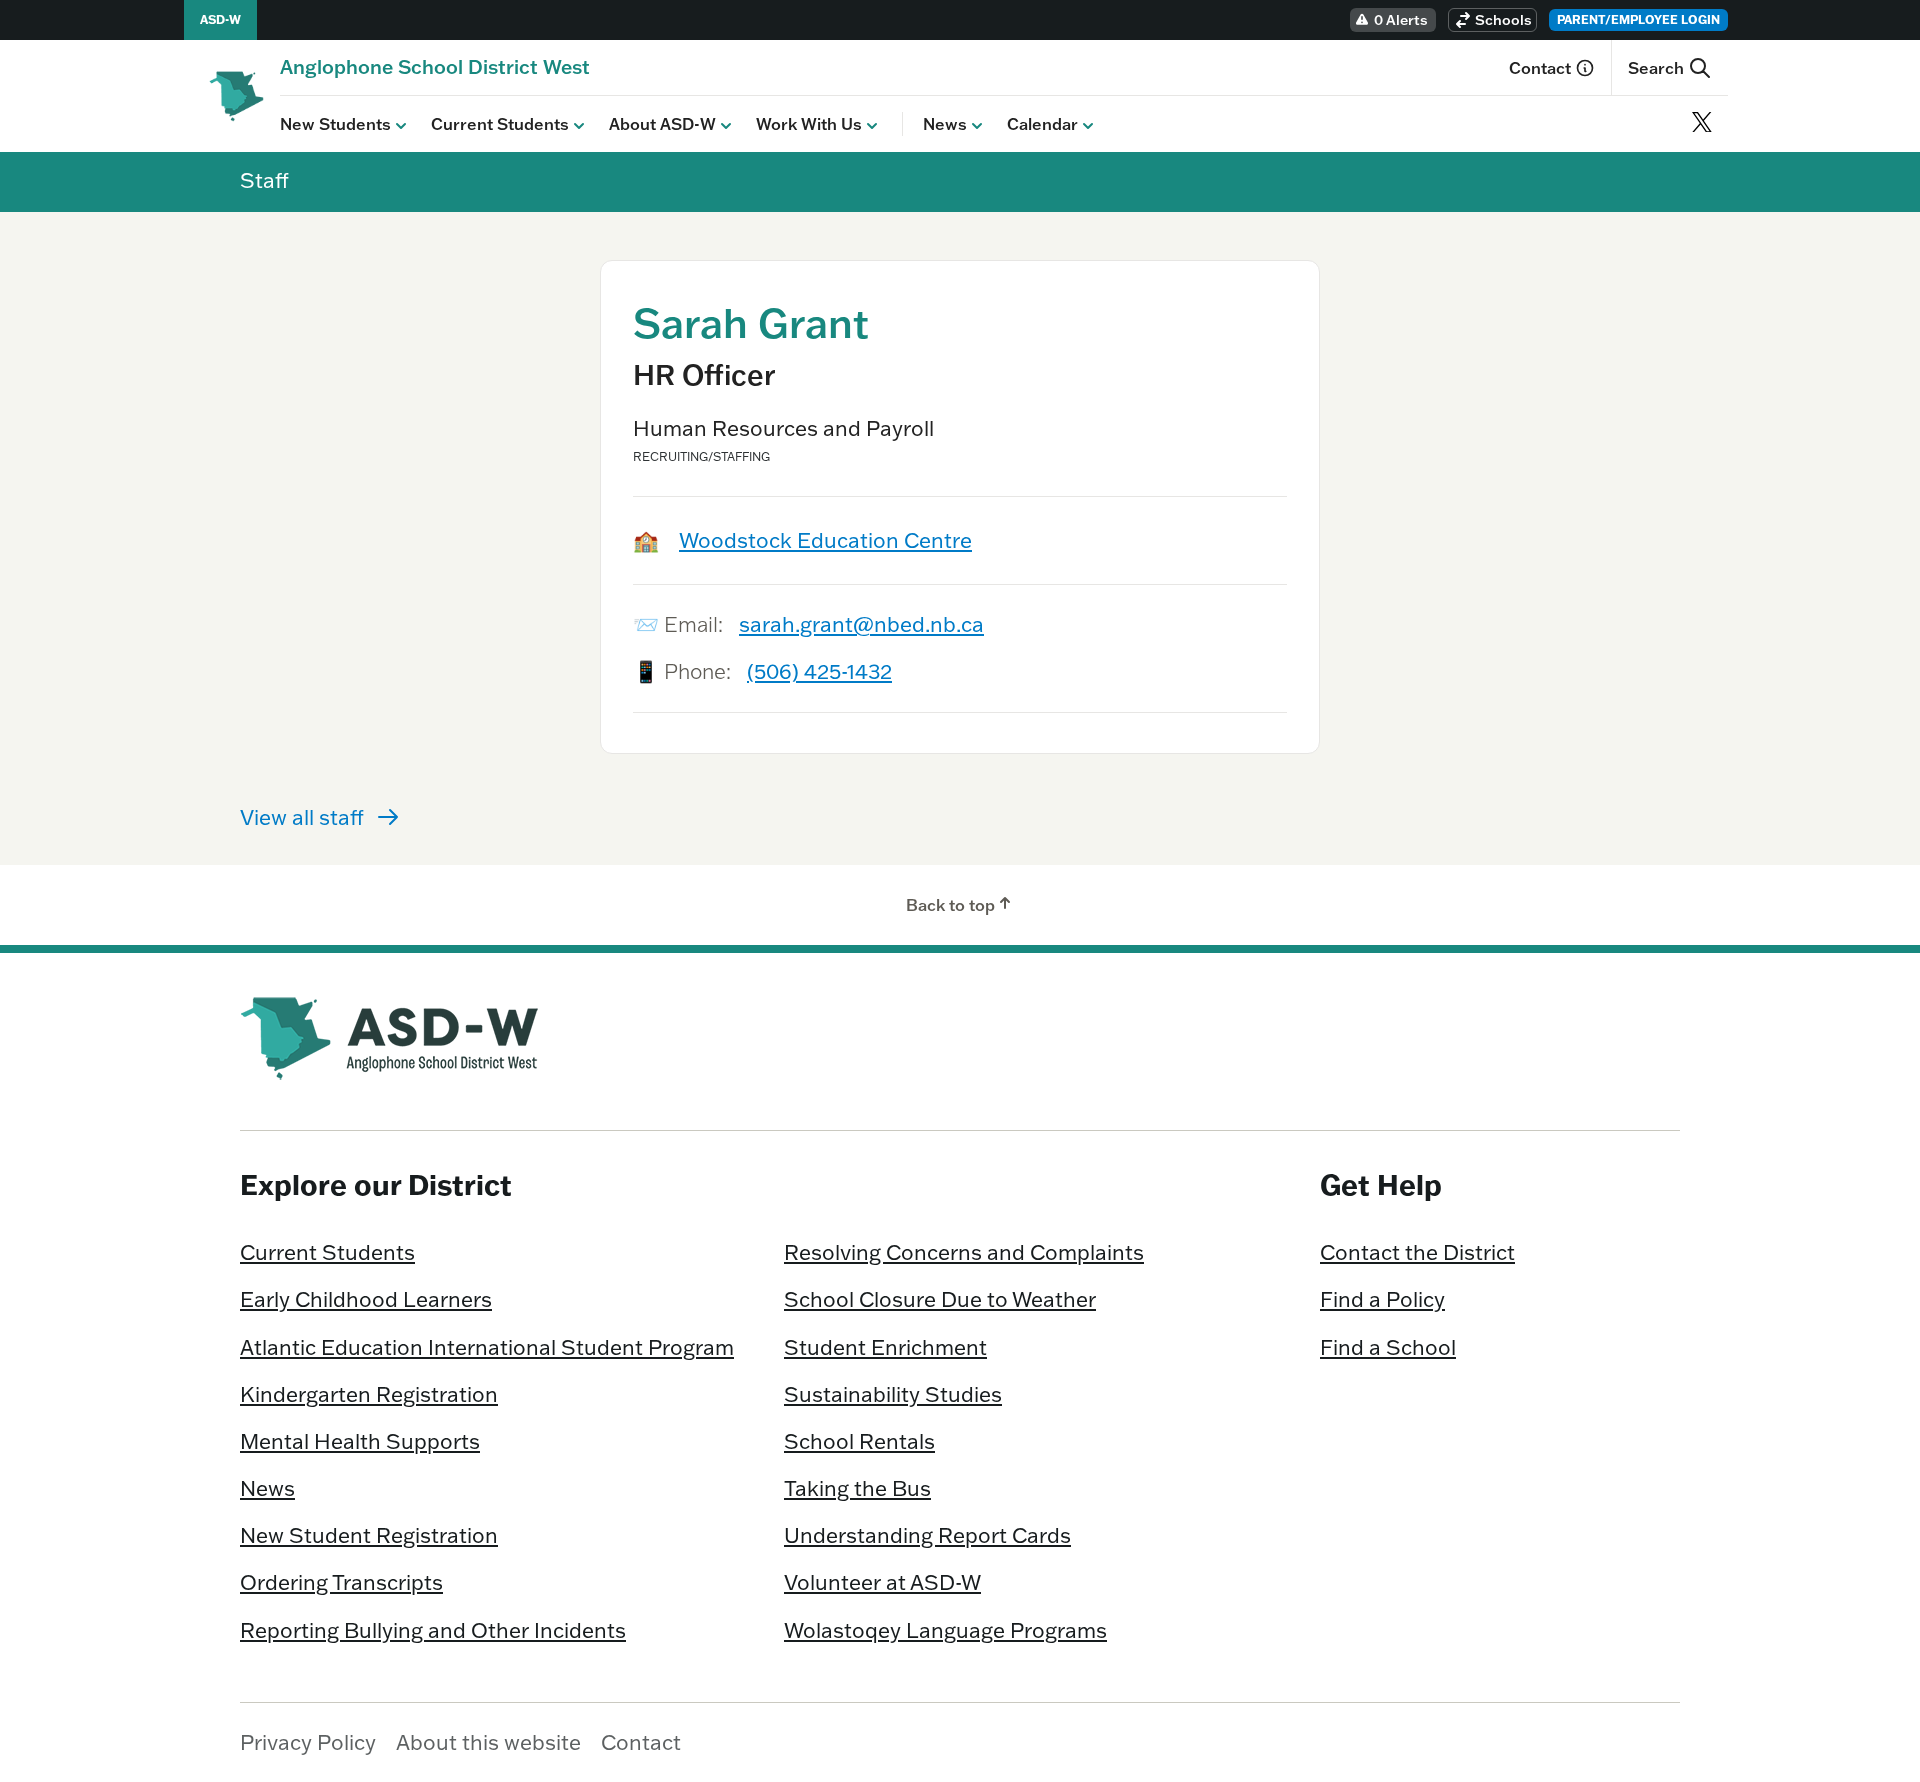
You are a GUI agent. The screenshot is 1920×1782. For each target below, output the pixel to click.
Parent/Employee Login (1638, 19)
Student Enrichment (885, 1347)
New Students (335, 124)
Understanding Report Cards (927, 1535)
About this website (488, 1742)
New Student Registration (369, 1535)
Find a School (1388, 1347)
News (945, 124)
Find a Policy (1382, 1299)
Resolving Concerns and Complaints (964, 1252)
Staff (264, 180)
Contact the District (1417, 1252)
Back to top (950, 905)
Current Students (500, 124)
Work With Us (809, 124)
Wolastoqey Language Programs (945, 1630)
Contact (1540, 68)
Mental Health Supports (360, 1441)
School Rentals (859, 1441)
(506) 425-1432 (819, 671)
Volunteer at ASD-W (882, 1582)
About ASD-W (662, 124)
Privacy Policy (308, 1742)
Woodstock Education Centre (825, 540)
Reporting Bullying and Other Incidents (433, 1630)
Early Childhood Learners (366, 1299)
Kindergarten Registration (369, 1394)
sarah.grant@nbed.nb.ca (861, 624)
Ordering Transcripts (341, 1582)
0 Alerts (1401, 20)
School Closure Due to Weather (940, 1299)
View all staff (302, 817)
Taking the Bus (857, 1488)
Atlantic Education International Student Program (487, 1347)
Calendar (1042, 124)
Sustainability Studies (893, 1394)
